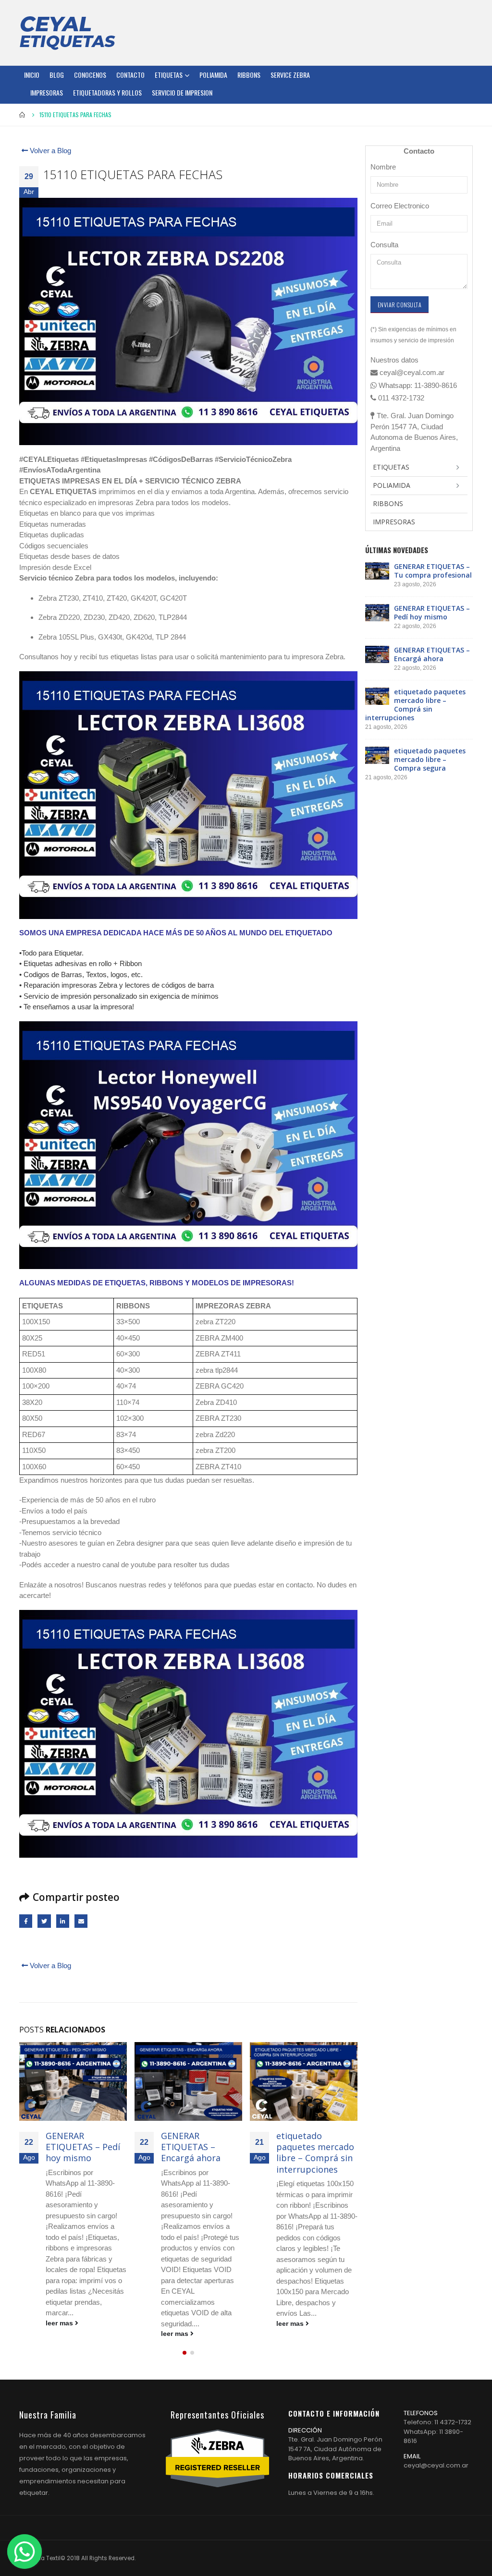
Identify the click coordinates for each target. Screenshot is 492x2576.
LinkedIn (63, 1921)
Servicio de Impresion (182, 92)
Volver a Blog (49, 151)
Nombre (383, 167)
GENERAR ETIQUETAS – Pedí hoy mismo (83, 2147)
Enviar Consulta (400, 305)
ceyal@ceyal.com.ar (436, 2465)
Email (81, 1921)
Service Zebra (290, 75)
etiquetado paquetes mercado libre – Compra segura (430, 759)
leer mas (60, 2323)
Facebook (26, 1921)
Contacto (130, 75)
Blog (57, 75)
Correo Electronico (400, 206)
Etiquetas (169, 75)
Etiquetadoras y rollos (107, 92)
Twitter (44, 1921)
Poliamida (213, 75)
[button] (184, 2353)
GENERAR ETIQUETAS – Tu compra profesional (433, 571)
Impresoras (47, 92)
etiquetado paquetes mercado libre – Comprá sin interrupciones (315, 2153)
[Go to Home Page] (23, 115)
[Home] (67, 33)
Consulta (384, 245)
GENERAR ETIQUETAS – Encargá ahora (191, 2147)
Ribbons (249, 75)
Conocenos (90, 75)
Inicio (32, 75)
